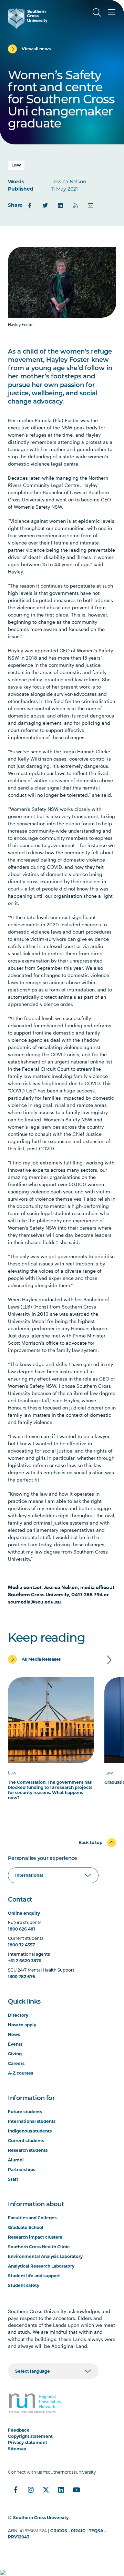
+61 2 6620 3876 (25, 1961)
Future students (25, 2112)
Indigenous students (30, 2131)
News (14, 2034)
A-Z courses (20, 2073)
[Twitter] (45, 205)
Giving (15, 2054)
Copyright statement (30, 2436)
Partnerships (22, 2170)
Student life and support (34, 2276)
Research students (28, 2150)
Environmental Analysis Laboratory (45, 2256)
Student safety (24, 2285)
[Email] (91, 205)
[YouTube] (76, 2490)
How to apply (22, 2025)
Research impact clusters (35, 2237)
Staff (13, 2179)
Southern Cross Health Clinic (39, 2247)
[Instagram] (31, 2490)
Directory (18, 2015)
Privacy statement (28, 2442)
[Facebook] (30, 205)
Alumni (16, 2160)
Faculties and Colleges (32, 2218)
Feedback (19, 2430)
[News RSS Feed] (75, 205)
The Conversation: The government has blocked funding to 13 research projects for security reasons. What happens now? (50, 1790)
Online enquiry (24, 1913)
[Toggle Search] (97, 12)
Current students (26, 2141)
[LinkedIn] (60, 205)
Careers (16, 2063)
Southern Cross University (41, 2518)
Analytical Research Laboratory (41, 2266)
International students (32, 2121)
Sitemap (17, 2449)
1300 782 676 (22, 1977)
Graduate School (26, 2227)
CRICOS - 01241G (68, 2531)
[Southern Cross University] (28, 19)
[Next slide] (109, 1660)
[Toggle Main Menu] (112, 12)
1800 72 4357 (21, 1945)
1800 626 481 (22, 1929)
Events (15, 2044)
